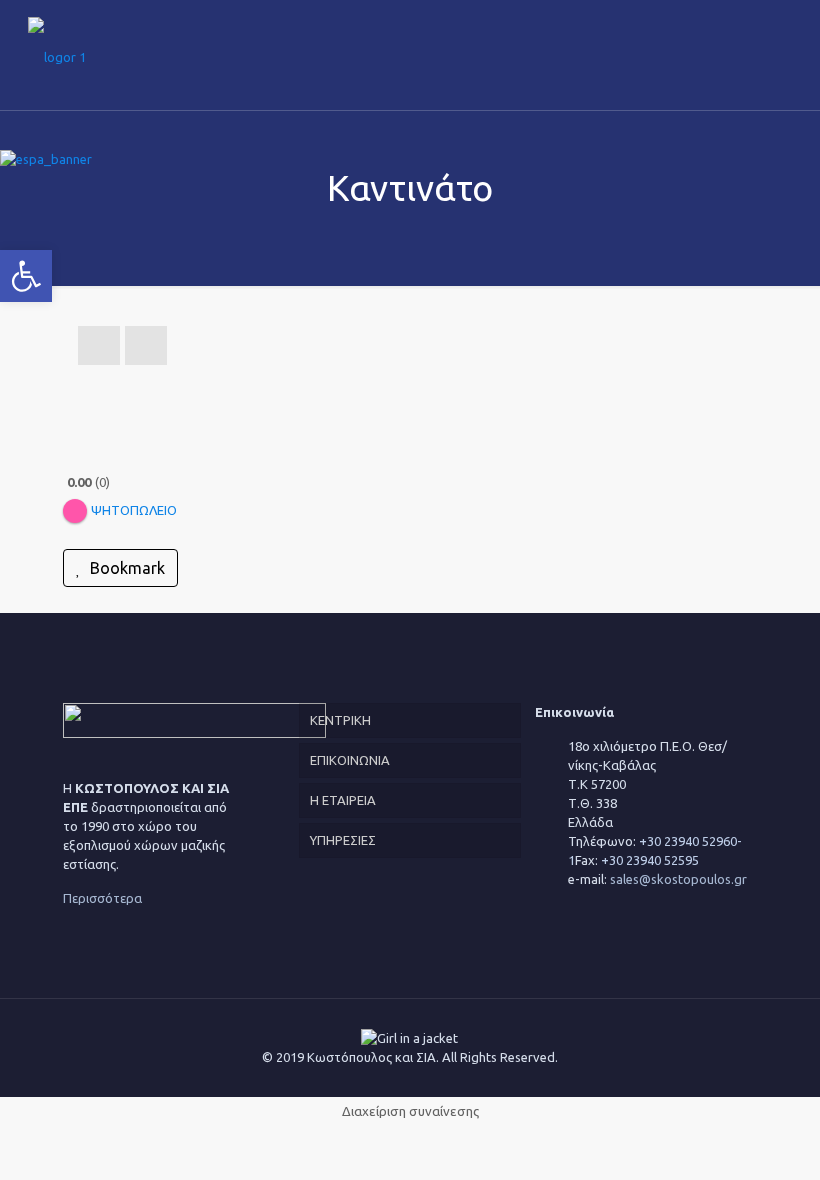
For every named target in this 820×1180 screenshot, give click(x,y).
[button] (26, 276)
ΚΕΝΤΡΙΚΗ (340, 720)
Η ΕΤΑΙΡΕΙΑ (343, 800)
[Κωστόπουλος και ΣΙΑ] (57, 55)
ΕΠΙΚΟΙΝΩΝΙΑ (350, 760)
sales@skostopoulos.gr (678, 879)
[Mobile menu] (780, 55)
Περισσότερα (102, 898)
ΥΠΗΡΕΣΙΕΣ (343, 840)
